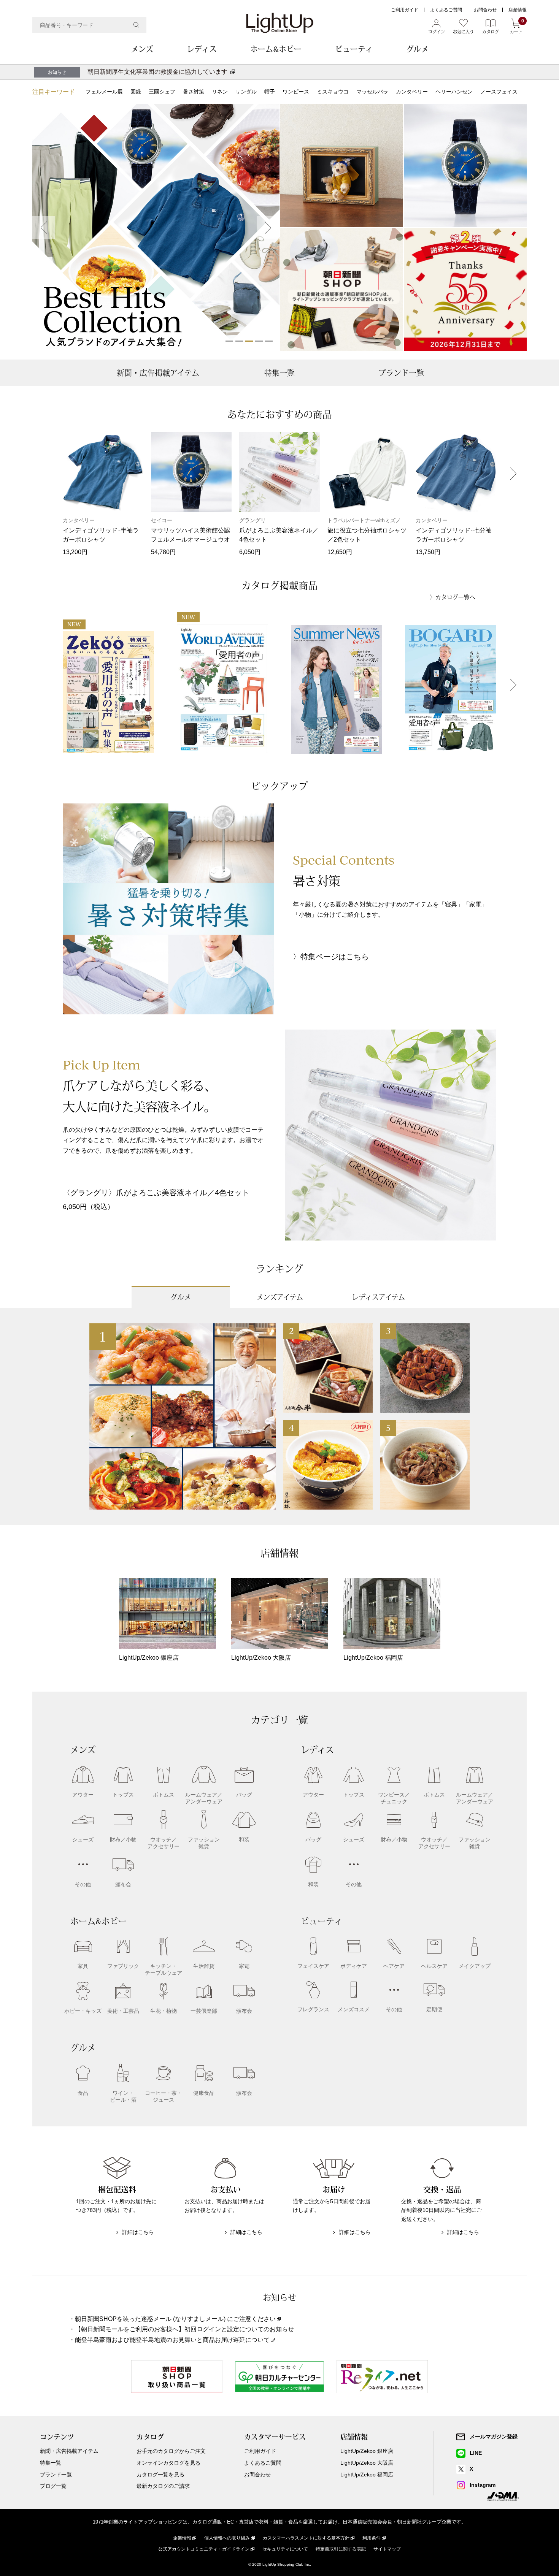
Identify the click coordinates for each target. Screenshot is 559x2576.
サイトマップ (387, 2549)
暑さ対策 (194, 92)
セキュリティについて (285, 2549)
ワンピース (296, 92)
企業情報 (182, 2538)
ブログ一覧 (53, 2486)
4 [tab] (259, 341)
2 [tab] (239, 341)
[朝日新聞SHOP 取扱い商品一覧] (342, 290)
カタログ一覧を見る (160, 2475)
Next (268, 228)
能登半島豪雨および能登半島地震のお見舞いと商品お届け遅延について (172, 2340)
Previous (44, 228)
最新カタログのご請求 (163, 2486)
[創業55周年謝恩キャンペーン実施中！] (465, 290)
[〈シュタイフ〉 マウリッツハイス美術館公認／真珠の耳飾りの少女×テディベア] (342, 166)
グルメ (417, 49)
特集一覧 (279, 373)
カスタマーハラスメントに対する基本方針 (306, 2538)
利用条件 (372, 2538)
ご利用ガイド (405, 10)
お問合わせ (485, 10)
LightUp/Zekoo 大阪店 (367, 2463)
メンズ (142, 49)
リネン (220, 92)
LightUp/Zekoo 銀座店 (367, 2451)
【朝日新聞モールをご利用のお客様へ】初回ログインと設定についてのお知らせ (184, 2329)
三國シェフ (162, 92)
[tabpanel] (156, 228)
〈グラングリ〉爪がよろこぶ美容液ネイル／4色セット (156, 1193)
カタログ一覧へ (455, 597)
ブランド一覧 (401, 373)
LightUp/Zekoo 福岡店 (367, 2475)
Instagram (483, 2485)
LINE (476, 2453)
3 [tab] (249, 341)
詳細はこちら (138, 2232)
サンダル (246, 92)
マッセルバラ (372, 92)
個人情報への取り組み (227, 2538)
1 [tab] (229, 341)
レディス (202, 49)
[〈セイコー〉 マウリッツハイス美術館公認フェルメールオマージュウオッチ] (465, 166)
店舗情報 (518, 10)
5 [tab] (269, 341)
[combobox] (89, 25)
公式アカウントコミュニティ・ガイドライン (204, 2549)
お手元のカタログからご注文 (171, 2451)
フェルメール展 (104, 92)
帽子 (270, 92)
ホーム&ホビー (276, 49)
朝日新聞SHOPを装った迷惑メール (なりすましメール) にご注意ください (175, 2319)
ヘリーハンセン (454, 92)
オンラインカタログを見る (168, 2463)
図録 (136, 92)
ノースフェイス (499, 92)
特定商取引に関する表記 (341, 2549)
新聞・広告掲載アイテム (158, 373)
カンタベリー (412, 92)
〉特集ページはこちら (331, 957)
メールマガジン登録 (494, 2437)
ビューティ (354, 49)
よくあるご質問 (446, 10)
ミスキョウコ (333, 92)
